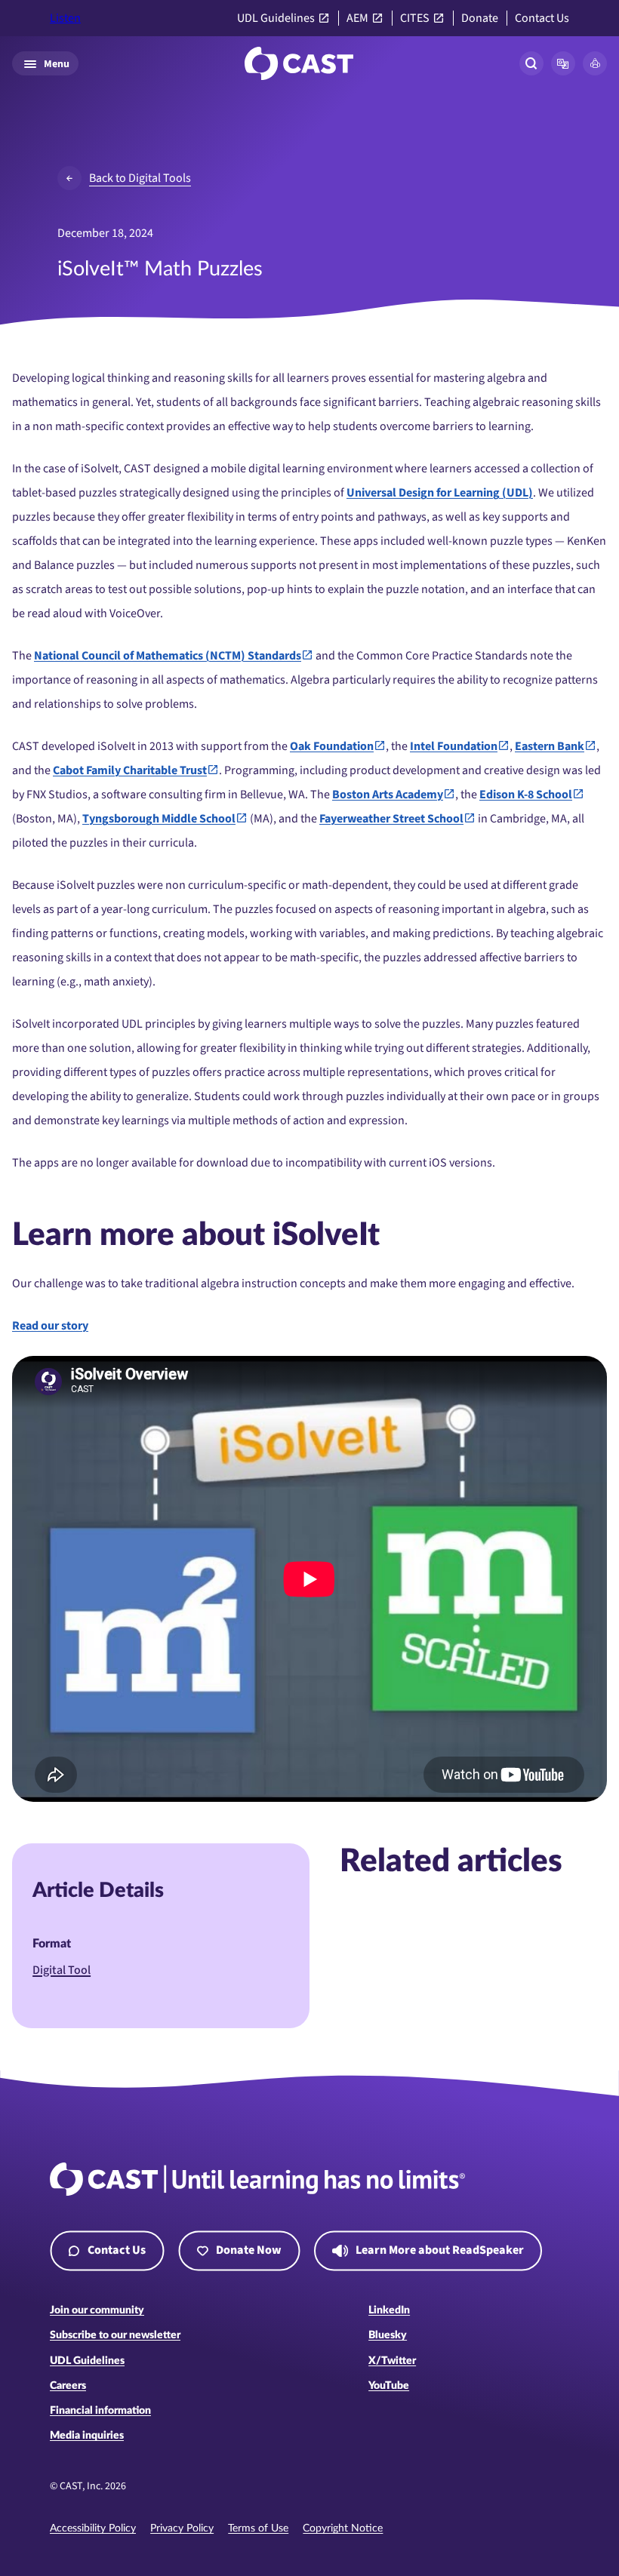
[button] (563, 63)
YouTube (389, 2386)
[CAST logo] (299, 63)
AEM (357, 18)
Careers (68, 2386)
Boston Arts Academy (388, 795)
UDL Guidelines (276, 18)
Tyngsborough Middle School (159, 819)
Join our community (97, 2310)
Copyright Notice (343, 2528)
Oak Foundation (332, 746)
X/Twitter (392, 2361)
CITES (415, 18)
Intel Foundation (454, 746)
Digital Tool (62, 1970)
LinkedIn (389, 2310)
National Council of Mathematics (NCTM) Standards (168, 656)
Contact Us (542, 18)
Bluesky (388, 2335)
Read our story (50, 1326)
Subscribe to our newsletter (115, 2335)
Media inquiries (87, 2436)
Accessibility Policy (93, 2528)
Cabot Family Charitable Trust (130, 770)
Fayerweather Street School (391, 819)
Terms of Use (258, 2528)
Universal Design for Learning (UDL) (440, 493)
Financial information (100, 2411)
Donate (480, 18)
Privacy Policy (182, 2528)
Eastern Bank (550, 746)
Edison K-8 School (526, 795)
